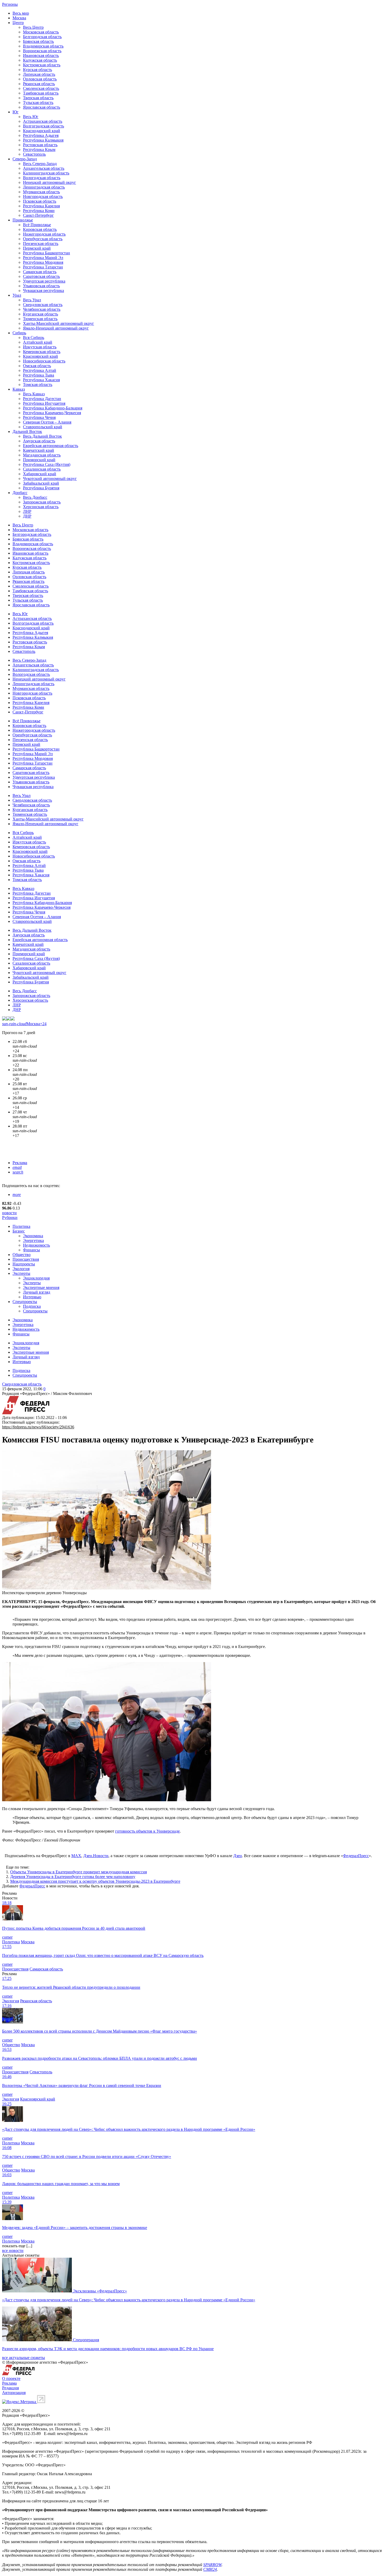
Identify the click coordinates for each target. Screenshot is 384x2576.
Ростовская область (40, 145)
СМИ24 (210, 2569)
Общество (22, 1255)
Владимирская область (43, 46)
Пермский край (37, 248)
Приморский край (39, 460)
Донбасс (20, 493)
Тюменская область (40, 319)
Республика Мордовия (43, 262)
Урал (17, 295)
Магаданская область (42, 455)
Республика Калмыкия (43, 140)
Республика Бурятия (41, 488)
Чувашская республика (43, 291)
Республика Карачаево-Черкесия (52, 413)
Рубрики (10, 1217)
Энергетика (33, 1240)
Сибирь (19, 333)
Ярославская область (42, 107)
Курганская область (40, 314)
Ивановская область (41, 55)
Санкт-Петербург (38, 215)
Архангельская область (44, 168)
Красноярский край (40, 356)
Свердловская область (43, 305)
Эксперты (21, 1273)
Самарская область (40, 272)
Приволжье (23, 220)
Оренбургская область (43, 239)
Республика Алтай (40, 370)
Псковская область (40, 201)
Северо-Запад (25, 159)
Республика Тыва (39, 375)
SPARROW (212, 2565)
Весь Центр (33, 27)
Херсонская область (41, 507)
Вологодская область (42, 178)
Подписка (32, 1306)
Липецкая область (39, 74)
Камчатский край (39, 450)
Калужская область (40, 60)
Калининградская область (46, 173)
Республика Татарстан (43, 267)
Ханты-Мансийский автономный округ (59, 323)
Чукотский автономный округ (50, 479)
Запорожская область (42, 502)
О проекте (11, 2378)
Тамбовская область (41, 93)
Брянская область (38, 41)
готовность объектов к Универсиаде (147, 1831)
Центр (18, 23)
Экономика (33, 1236)
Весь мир (21, 13)
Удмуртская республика (44, 281)
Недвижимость (36, 1245)
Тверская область (38, 98)
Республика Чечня (39, 417)
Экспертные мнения (41, 1287)
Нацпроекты (24, 1264)
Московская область (41, 32)
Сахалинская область (42, 469)
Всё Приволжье (37, 225)
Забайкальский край (41, 483)
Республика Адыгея (41, 135)
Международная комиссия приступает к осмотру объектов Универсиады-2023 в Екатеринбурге (95, 1881)
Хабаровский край (40, 474)
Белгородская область (42, 37)
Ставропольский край (43, 427)
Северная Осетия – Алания (47, 422)
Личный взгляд (37, 1292)
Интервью (32, 1297)
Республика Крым (39, 149)
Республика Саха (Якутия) (47, 464)
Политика (21, 1226)
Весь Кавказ (34, 394)
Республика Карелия (41, 206)
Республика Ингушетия (44, 403)
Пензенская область (41, 243)
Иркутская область (40, 347)
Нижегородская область (44, 234)
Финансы (31, 1250)
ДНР (27, 516)
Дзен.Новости (96, 1856)
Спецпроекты (25, 1302)
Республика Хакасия (41, 380)
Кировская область (40, 229)
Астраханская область (43, 121)
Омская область (37, 366)
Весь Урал (32, 300)
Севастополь (34, 154)
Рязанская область (39, 84)
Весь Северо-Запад (40, 164)
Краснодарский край (42, 131)
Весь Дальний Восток (42, 436)
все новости (13, 2251)
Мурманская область (41, 192)
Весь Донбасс (35, 497)
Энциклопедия (36, 1278)
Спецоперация (86, 2340)
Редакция (10, 2388)
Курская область (37, 70)
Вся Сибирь (34, 338)
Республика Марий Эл (43, 258)
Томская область (38, 385)
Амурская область (39, 441)
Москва (19, 18)
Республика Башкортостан (46, 253)
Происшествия (26, 1259)
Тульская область (38, 102)
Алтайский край (38, 342)
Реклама (20, 1163)
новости (9, 1213)
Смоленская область (41, 88)
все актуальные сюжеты (24, 2358)
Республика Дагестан (42, 399)
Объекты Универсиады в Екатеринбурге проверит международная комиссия (78, 1872)
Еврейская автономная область (51, 446)
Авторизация (14, 2393)
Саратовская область (41, 276)
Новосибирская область (44, 361)
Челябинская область (42, 309)
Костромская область (42, 65)
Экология (21, 1269)
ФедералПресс (356, 1856)
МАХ (76, 1856)
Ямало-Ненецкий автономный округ (56, 328)
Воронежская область (42, 51)
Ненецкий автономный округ (50, 182)
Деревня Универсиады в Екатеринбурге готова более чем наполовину (73, 1877)
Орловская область (40, 79)
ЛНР (27, 511)
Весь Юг (31, 117)
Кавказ (19, 389)
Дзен (238, 1856)
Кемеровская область (42, 352)
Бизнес (19, 1231)
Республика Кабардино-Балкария (53, 408)
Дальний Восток (27, 432)
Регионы (10, 4)
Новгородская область (43, 196)
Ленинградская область (44, 187)
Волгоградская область (43, 126)
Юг (16, 112)
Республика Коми (39, 211)
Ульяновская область (41, 286)
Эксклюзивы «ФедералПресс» (100, 2291)
